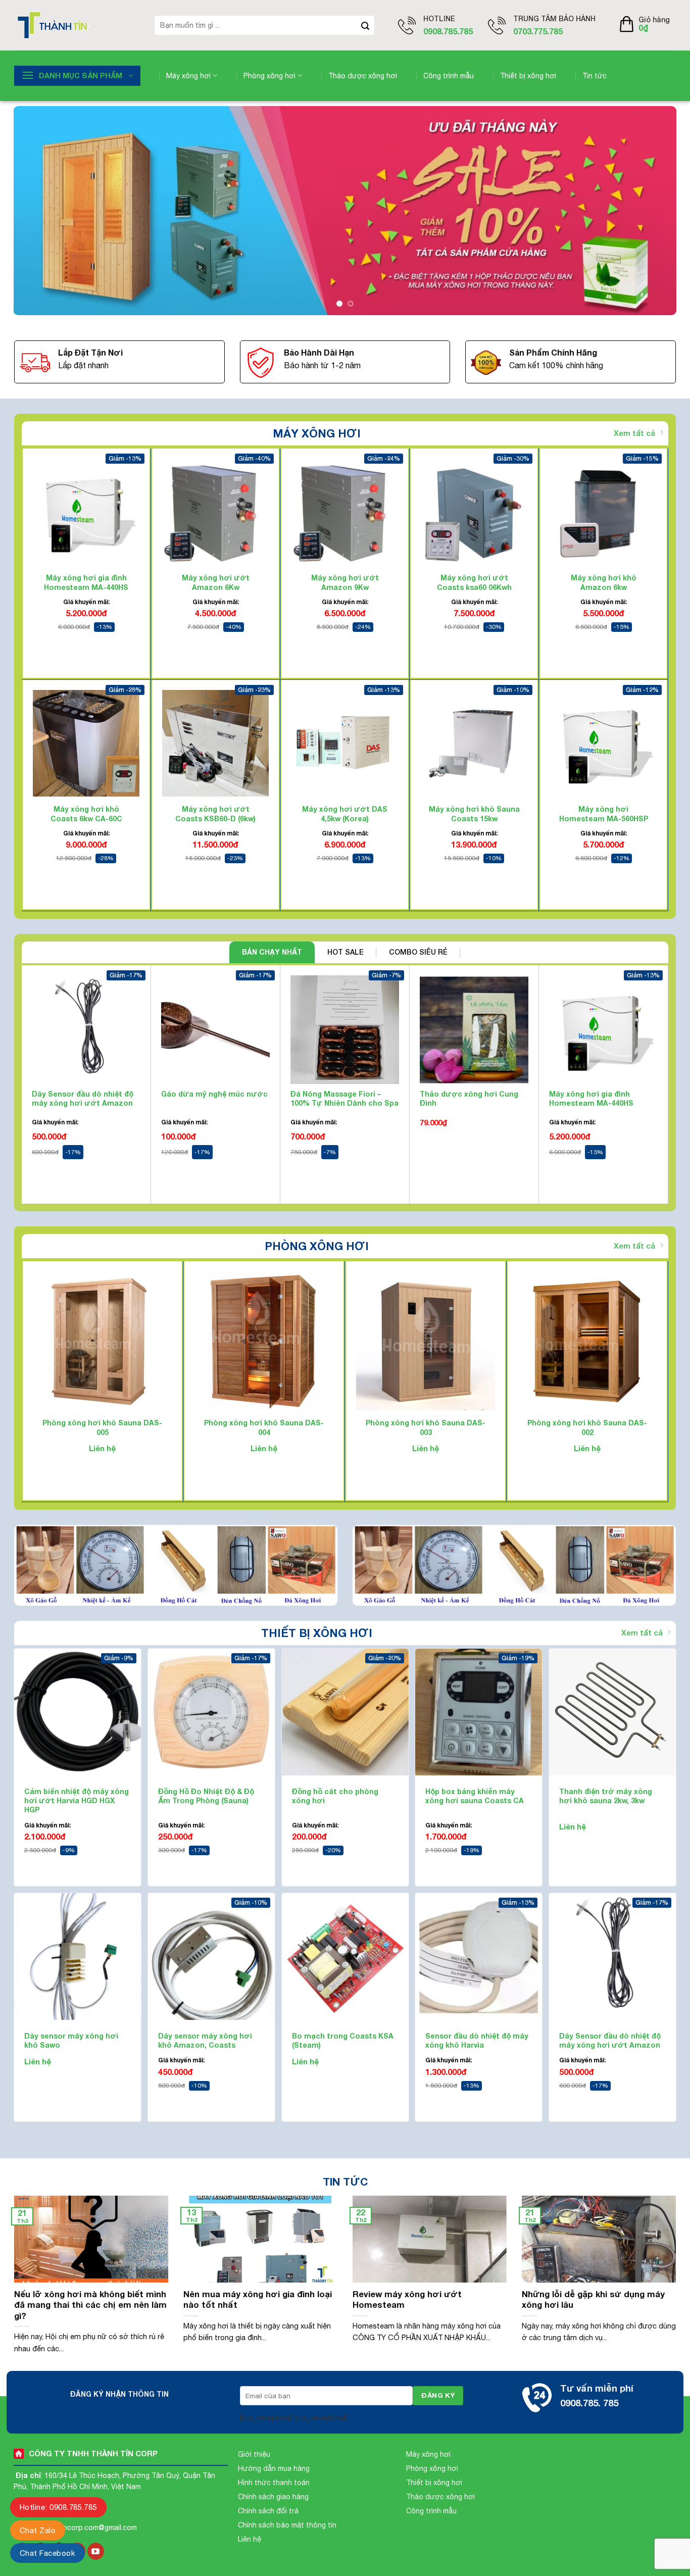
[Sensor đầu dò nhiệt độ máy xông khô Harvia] (479, 1956)
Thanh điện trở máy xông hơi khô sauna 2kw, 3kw (606, 1796)
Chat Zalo (38, 2530)
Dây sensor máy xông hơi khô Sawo (71, 2040)
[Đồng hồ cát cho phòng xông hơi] (345, 1712)
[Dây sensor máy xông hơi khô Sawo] (78, 1956)
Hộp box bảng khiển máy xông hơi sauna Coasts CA (475, 1796)
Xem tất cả (634, 433)
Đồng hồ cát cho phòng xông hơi (335, 1796)
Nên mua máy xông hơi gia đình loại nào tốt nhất (258, 2300)
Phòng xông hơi (269, 76)
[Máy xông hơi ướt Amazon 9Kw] (345, 512)
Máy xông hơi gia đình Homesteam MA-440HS (86, 583)
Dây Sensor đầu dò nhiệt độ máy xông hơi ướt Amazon (83, 1098)
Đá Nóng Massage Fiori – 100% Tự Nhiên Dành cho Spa (344, 1098)
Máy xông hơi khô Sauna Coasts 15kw (474, 814)
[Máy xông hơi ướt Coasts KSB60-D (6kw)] (215, 743)
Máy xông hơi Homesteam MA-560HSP (604, 814)
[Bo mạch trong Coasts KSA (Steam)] (345, 1956)
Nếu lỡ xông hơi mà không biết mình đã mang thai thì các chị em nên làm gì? (90, 2305)
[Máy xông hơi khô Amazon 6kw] (603, 512)
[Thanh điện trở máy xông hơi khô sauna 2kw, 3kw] (612, 1712)
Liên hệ (102, 1448)
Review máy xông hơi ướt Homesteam (407, 2300)
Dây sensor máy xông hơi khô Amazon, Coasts (205, 2040)
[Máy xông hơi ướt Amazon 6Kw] (215, 512)
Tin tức (595, 76)
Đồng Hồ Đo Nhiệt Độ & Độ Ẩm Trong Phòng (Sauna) (206, 1796)
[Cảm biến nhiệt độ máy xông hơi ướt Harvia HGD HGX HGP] (78, 1712)
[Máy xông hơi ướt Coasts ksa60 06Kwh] (474, 512)
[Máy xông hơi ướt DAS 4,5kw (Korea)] (345, 743)
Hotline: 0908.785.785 (58, 2507)
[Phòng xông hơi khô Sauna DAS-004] (264, 1341)
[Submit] (365, 25)
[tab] (272, 952)
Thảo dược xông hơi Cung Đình (469, 1098)
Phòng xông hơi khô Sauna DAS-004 (264, 1428)
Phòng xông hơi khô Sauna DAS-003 (426, 1428)
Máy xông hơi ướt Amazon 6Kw (216, 583)
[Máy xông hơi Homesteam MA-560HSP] (603, 743)
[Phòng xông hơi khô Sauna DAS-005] (102, 1341)
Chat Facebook (47, 2553)
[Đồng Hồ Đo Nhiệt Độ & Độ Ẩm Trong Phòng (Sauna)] (211, 1712)
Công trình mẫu (449, 76)
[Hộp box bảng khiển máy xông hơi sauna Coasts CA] (479, 1712)
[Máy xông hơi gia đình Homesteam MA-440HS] (86, 512)
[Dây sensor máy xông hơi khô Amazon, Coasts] (211, 1956)
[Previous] (39, 211)
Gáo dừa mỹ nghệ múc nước (214, 1094)
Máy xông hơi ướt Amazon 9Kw (345, 583)
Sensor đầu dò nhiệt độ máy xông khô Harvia (477, 2040)
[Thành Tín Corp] (77, 25)
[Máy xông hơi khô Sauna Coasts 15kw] (474, 743)
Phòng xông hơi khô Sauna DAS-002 (587, 1428)
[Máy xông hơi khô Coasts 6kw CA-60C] (86, 743)
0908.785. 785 (589, 2403)
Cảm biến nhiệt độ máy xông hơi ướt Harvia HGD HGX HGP (77, 1800)
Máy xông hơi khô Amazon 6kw (604, 583)
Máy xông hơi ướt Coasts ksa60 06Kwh (474, 583)
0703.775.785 (538, 31)
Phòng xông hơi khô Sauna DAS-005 (102, 1428)
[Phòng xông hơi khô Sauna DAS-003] (426, 1341)
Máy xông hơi (188, 76)
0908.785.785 (448, 31)
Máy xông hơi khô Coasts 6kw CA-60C (86, 814)
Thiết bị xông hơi (528, 76)
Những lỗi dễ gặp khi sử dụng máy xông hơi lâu (593, 2300)
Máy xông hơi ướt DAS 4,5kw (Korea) (345, 814)
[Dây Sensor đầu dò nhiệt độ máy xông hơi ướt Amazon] (612, 1956)
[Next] (651, 211)
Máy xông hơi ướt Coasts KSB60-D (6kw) (215, 814)
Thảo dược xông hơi (363, 76)
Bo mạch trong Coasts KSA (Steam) (343, 2040)
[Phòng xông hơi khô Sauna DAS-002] (587, 1341)
